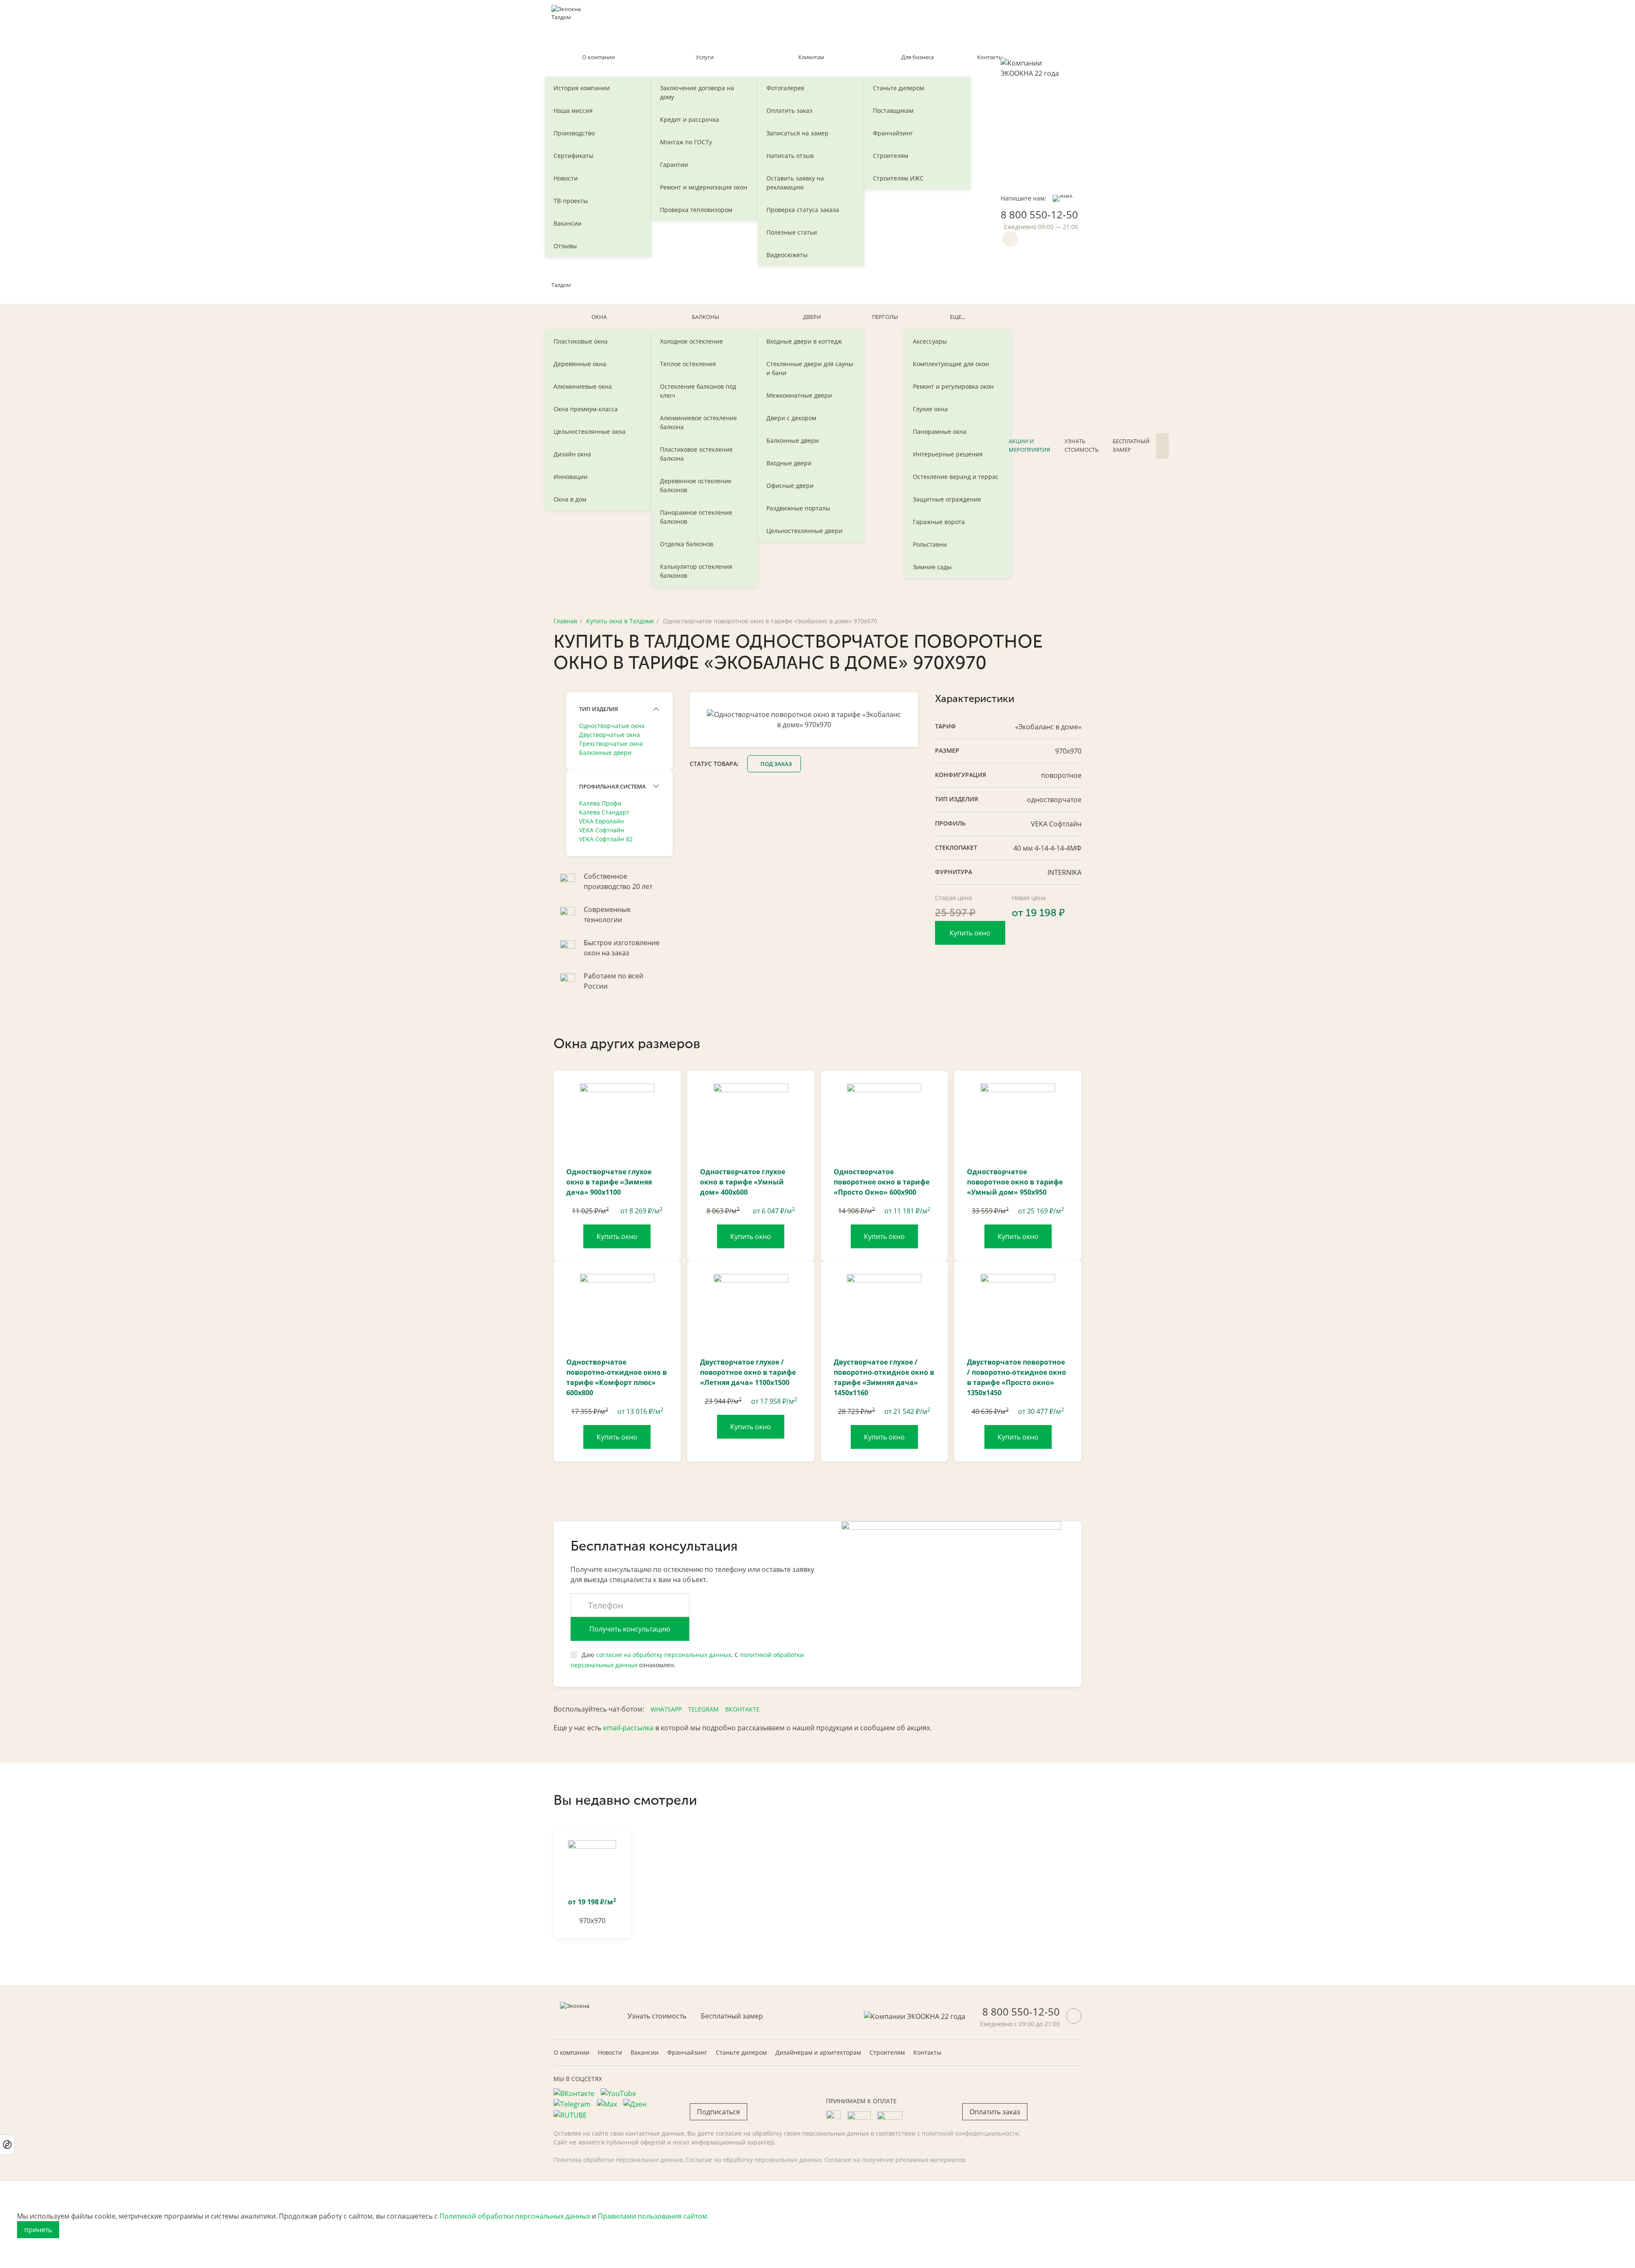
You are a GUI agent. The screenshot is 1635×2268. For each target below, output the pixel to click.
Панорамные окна (940, 432)
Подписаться (719, 2112)
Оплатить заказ (789, 110)
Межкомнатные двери (799, 395)
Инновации (571, 477)
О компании (598, 57)
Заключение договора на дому (697, 92)
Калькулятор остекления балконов (696, 571)
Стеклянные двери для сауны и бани (810, 368)
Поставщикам (893, 110)
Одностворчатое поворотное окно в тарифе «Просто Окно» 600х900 (882, 1182)
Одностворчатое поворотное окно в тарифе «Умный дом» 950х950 (1015, 1182)
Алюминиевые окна (583, 386)
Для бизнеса (918, 57)
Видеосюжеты (787, 255)
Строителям (891, 156)
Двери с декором (791, 418)
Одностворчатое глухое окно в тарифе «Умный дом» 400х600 (743, 1182)
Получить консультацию (630, 1629)
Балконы (706, 317)
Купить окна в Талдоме (620, 621)
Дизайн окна (572, 454)
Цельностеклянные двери (805, 531)
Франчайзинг (893, 133)
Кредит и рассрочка (690, 119)
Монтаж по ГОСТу (686, 142)
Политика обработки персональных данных (618, 2160)
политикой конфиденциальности (970, 2133)
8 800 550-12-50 (1039, 214)
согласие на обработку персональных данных (664, 1655)
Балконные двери (793, 440)
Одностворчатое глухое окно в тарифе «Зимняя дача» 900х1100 (609, 1182)
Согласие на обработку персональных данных (753, 2160)
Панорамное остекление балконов (696, 517)
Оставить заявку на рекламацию (795, 183)
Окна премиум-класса (586, 409)
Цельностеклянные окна (589, 432)
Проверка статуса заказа (803, 210)
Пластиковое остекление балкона (696, 454)
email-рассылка (628, 1728)
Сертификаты (574, 156)
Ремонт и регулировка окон (953, 386)
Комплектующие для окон (951, 364)
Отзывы (565, 246)
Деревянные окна (580, 364)
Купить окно (970, 933)
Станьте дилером (898, 88)
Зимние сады (932, 567)
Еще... (958, 317)
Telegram (703, 1709)
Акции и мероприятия (1029, 445)
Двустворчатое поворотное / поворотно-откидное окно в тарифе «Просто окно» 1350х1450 (1017, 1377)
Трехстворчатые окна (611, 744)
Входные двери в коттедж (804, 341)
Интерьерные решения (948, 454)
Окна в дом (570, 499)
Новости (566, 178)
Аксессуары (930, 341)
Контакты (990, 57)
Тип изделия (598, 709)
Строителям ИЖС (898, 178)
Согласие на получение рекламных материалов (895, 2160)
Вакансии (568, 223)
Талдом (561, 285)
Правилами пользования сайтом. (653, 2216)
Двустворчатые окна (610, 735)
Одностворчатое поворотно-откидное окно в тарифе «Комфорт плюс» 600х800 (617, 1377)
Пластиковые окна (581, 341)
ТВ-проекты (571, 201)
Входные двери (789, 463)
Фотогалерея (785, 88)
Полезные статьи (792, 232)
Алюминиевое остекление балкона (698, 422)
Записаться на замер (797, 133)
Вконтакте (742, 1709)
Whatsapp (666, 1709)
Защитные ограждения (947, 499)
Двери (812, 317)
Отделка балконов (687, 544)
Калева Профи (600, 803)
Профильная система (612, 786)
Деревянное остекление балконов (696, 485)
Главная (565, 621)
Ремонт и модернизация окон (704, 187)
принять (38, 2230)
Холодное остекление (691, 341)
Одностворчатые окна (612, 726)
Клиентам (811, 57)
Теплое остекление (688, 364)
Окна (599, 317)
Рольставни (930, 544)
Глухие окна (930, 409)
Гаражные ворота (939, 522)
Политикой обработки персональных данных (515, 2216)
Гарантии (674, 165)
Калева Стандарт (604, 812)
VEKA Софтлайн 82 (606, 839)
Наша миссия (573, 110)
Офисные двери (790, 486)
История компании (582, 88)
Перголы (885, 317)
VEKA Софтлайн (602, 830)
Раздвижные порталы (798, 508)
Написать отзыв (790, 156)
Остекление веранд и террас (956, 477)
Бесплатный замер (1131, 445)
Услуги (705, 57)
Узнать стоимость (1081, 445)
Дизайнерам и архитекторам (818, 2052)
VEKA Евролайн (601, 821)
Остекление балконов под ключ (698, 391)
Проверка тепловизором (696, 210)
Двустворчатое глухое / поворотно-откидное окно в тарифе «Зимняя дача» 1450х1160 (884, 1377)
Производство (574, 133)
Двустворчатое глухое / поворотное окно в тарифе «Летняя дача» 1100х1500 (748, 1372)
